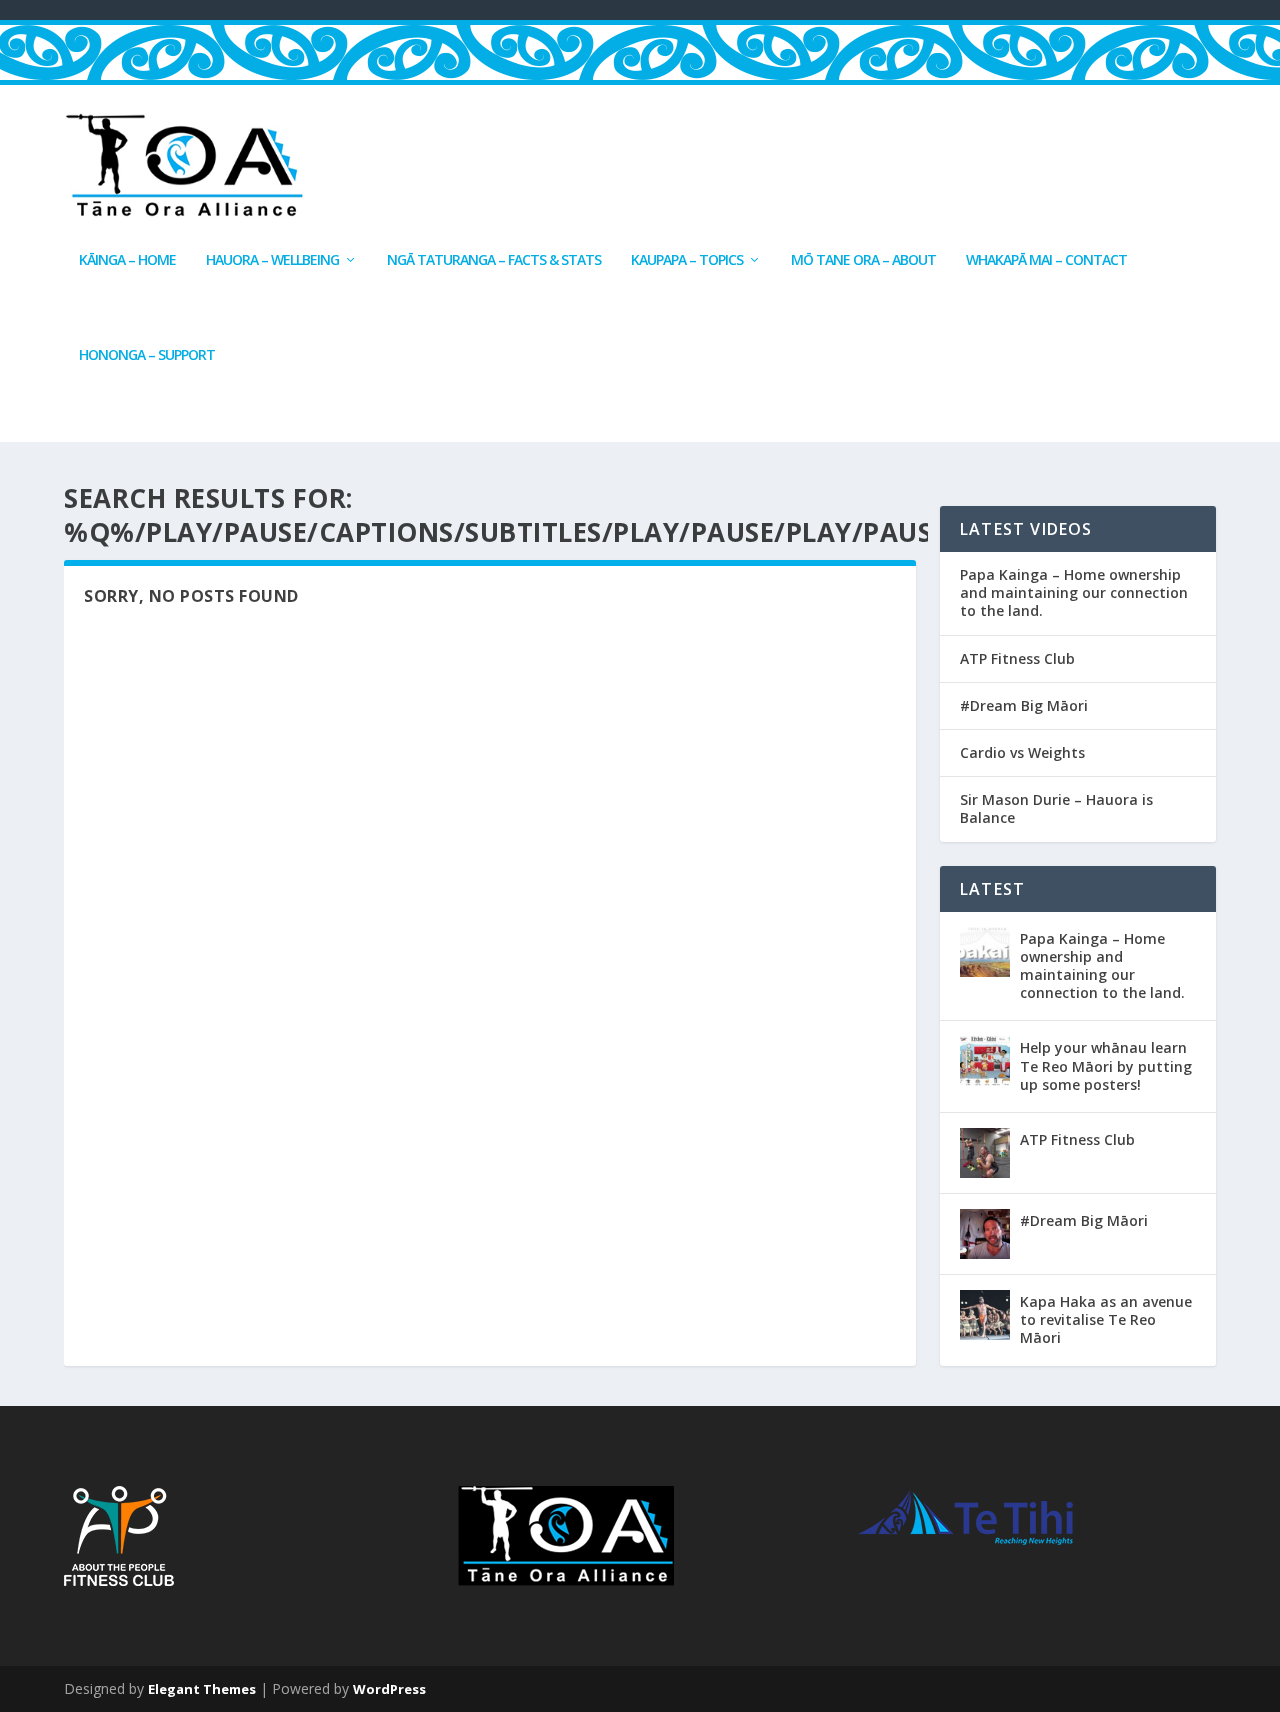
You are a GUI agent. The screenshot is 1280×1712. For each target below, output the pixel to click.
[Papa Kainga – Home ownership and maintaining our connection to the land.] (985, 952)
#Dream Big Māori (1024, 706)
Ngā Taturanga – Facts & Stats (494, 260)
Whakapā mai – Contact (1046, 260)
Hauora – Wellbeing (272, 260)
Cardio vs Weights (1022, 753)
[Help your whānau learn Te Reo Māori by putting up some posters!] (985, 1061)
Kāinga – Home (127, 260)
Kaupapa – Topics (687, 260)
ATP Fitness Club (1017, 659)
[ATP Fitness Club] (985, 1153)
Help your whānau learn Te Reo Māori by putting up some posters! (1106, 1065)
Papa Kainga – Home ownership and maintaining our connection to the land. (1074, 593)
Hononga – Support (147, 355)
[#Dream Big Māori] (985, 1234)
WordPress (389, 1689)
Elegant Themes (202, 1689)
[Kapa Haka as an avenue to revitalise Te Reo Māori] (985, 1315)
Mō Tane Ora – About (863, 260)
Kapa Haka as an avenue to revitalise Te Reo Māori (1106, 1319)
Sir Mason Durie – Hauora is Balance (1056, 809)
